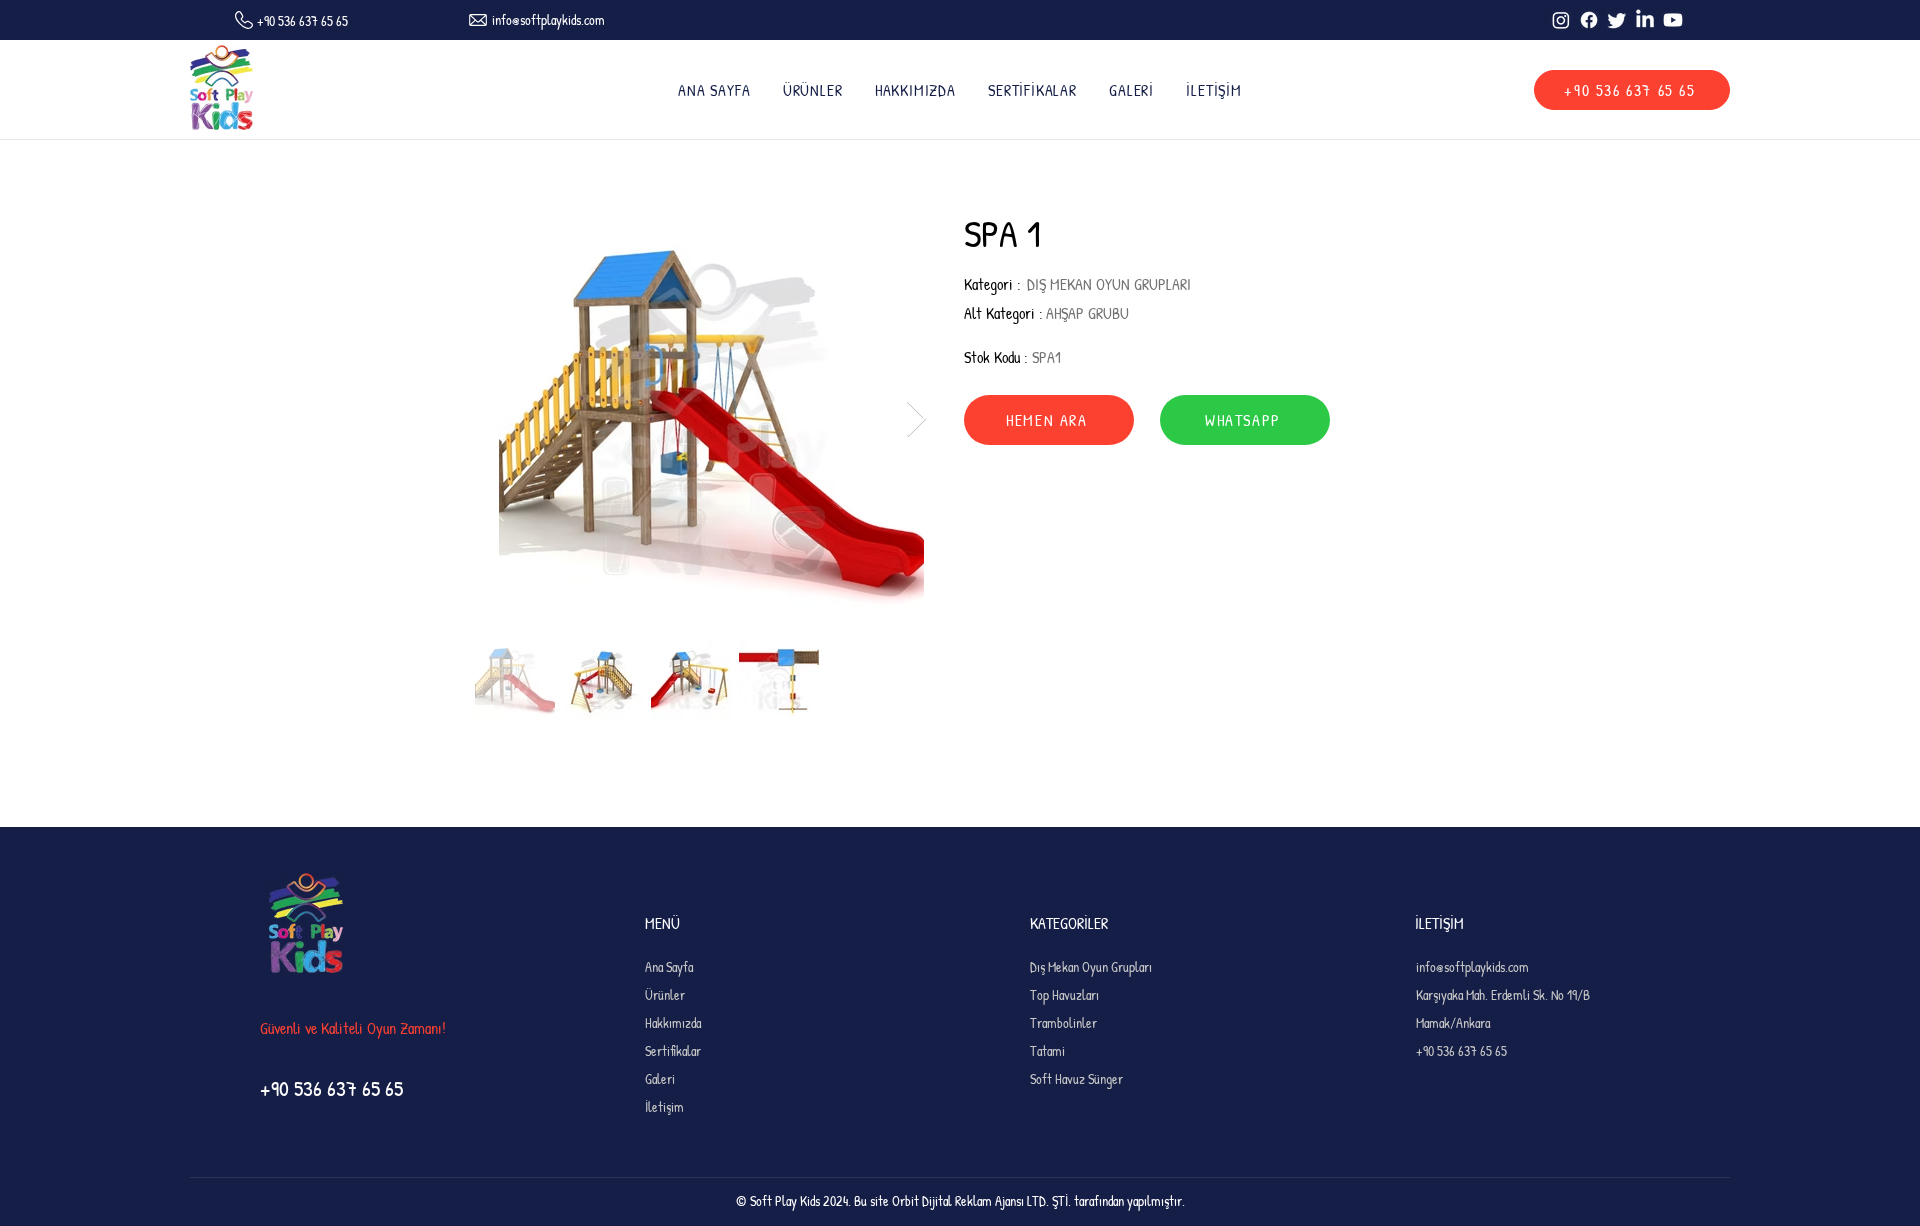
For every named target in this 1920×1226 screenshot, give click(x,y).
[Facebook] (1589, 20)
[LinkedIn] (1645, 20)
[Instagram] (1561, 20)
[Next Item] (916, 419)
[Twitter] (1617, 20)
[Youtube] (1673, 20)
